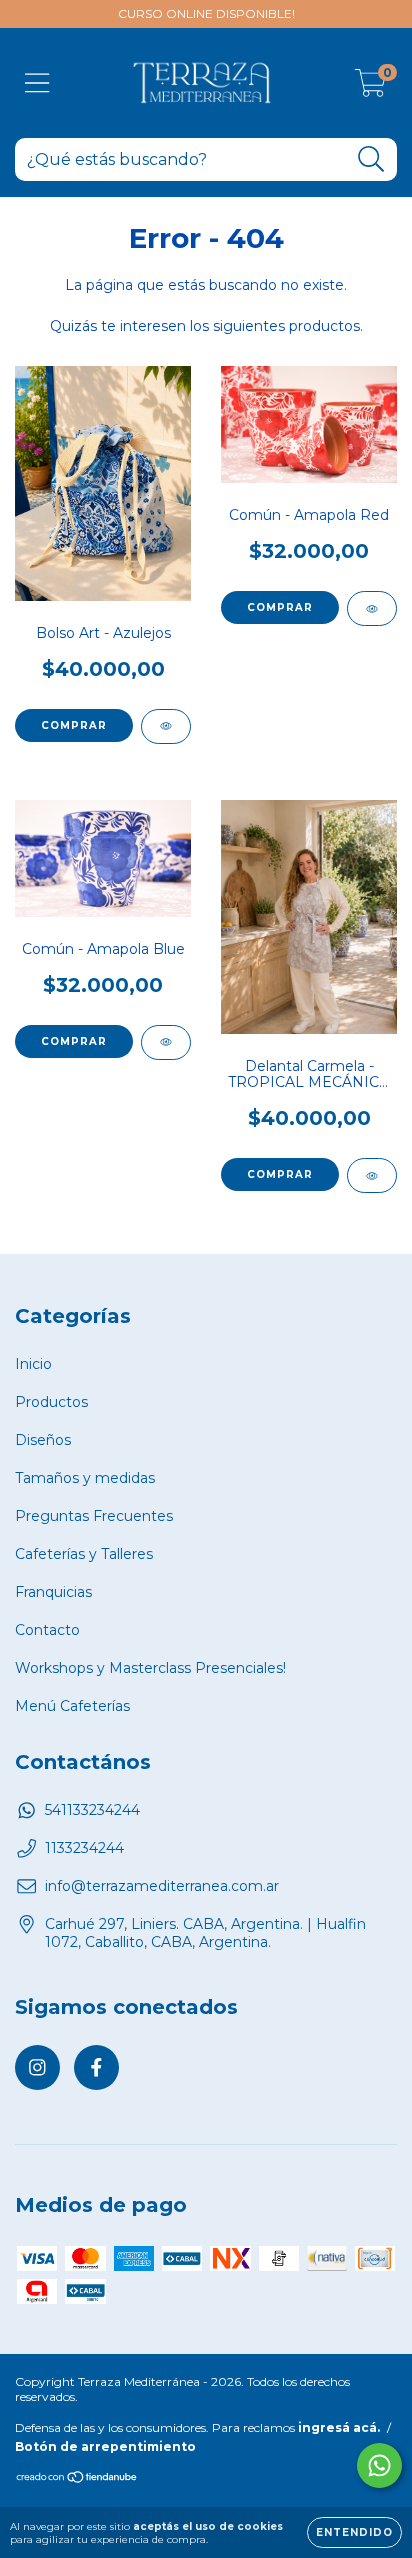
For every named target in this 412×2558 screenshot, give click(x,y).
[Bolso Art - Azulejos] (166, 726)
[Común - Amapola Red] (372, 608)
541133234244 (92, 1810)
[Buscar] (371, 159)
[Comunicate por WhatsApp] (379, 2465)
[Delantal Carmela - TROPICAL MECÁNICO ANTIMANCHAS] (372, 1175)
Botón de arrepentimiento (105, 2446)
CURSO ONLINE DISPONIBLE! (206, 13)
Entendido (354, 2532)
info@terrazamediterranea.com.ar (162, 1886)
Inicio (33, 1364)
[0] (370, 88)
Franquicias (53, 1592)
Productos (51, 1402)
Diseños (43, 1440)
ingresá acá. (339, 2427)
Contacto (47, 1630)
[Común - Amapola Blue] (166, 1042)
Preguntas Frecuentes (94, 1516)
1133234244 (84, 1848)
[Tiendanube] (77, 2479)
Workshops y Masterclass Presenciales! (150, 1668)
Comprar (280, 607)
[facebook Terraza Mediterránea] (96, 2067)
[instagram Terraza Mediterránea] (37, 2067)
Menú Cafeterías (72, 1706)
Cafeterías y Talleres (84, 1554)
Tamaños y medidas (85, 1478)
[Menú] (37, 83)
